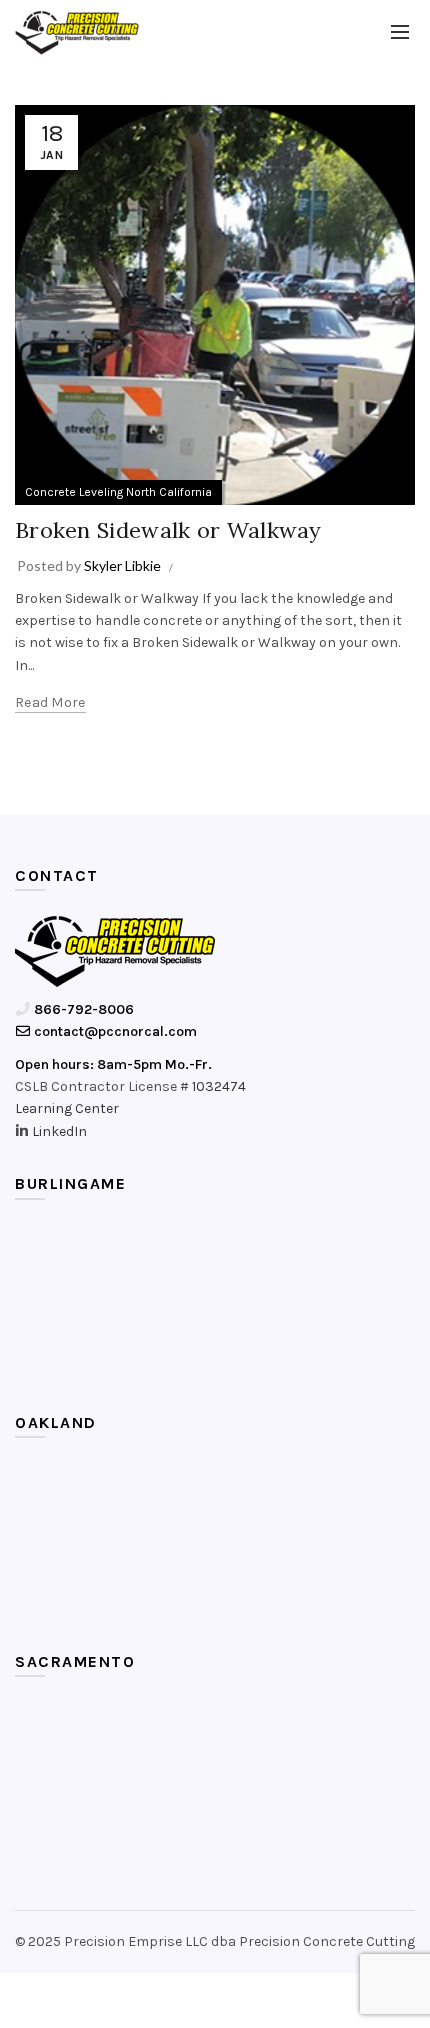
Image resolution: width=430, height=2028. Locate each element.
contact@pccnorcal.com (114, 1031)
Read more (50, 702)
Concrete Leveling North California (118, 492)
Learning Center (67, 1108)
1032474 (219, 1086)
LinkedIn (59, 1131)
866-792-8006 (82, 1009)
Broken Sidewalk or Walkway (168, 530)
